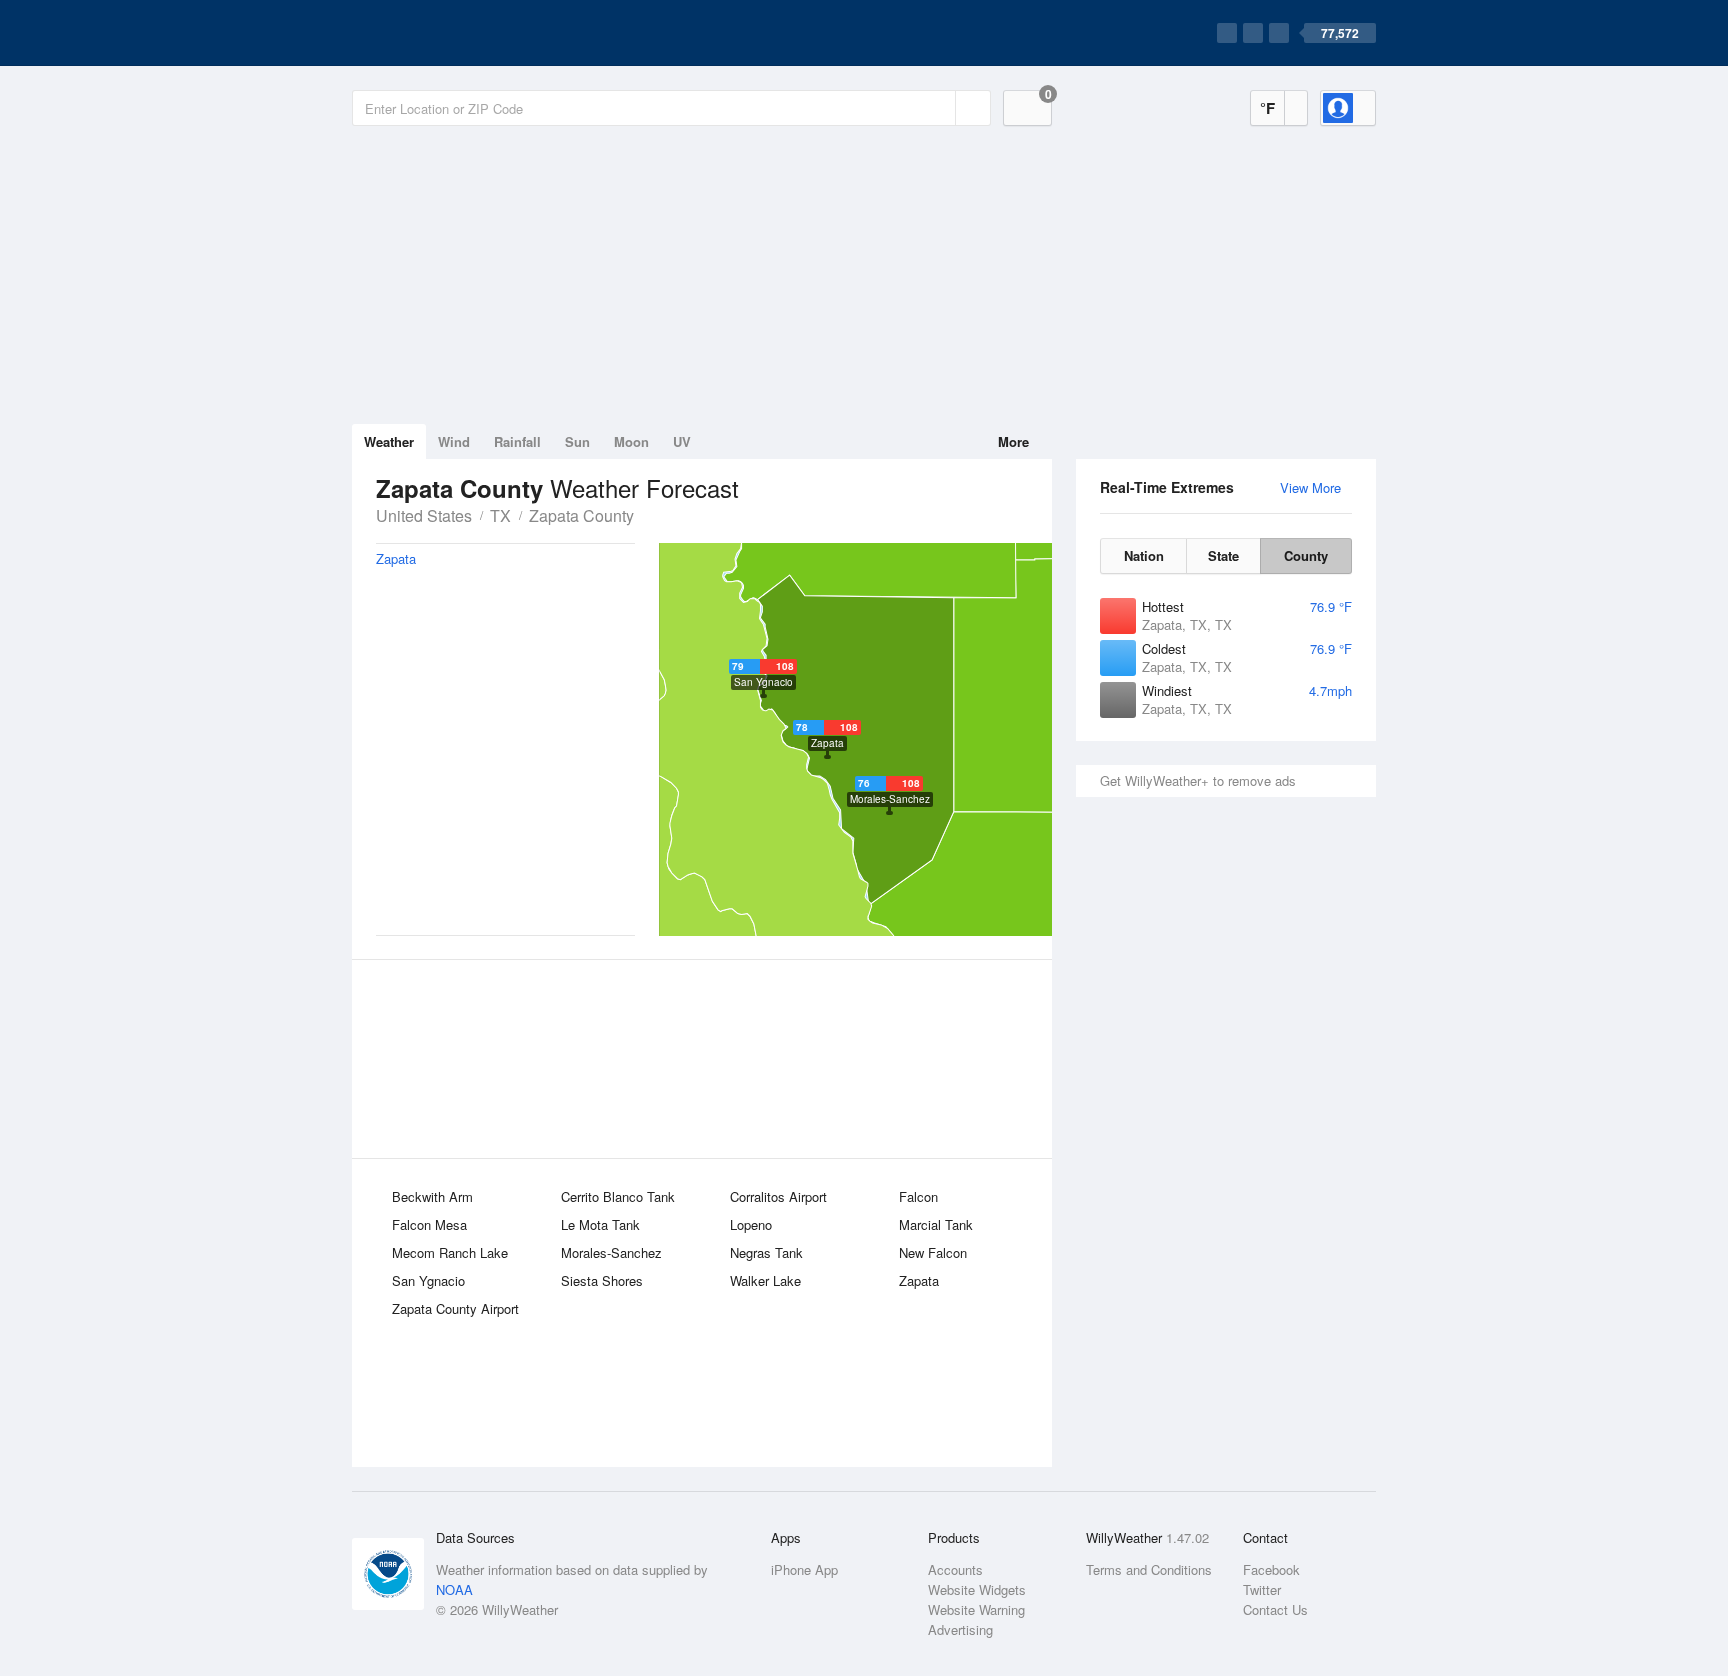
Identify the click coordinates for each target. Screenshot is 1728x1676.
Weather (389, 441)
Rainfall (517, 441)
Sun (577, 441)
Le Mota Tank (600, 1224)
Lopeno (751, 1224)
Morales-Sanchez (611, 1252)
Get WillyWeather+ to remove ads (1198, 780)
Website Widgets (977, 1589)
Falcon (918, 1196)
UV (682, 441)
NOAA (454, 1589)
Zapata (919, 1280)
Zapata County (581, 515)
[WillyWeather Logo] (446, 33)
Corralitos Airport (778, 1196)
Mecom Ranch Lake (450, 1252)
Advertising (960, 1629)
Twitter (1262, 1589)
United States (424, 515)
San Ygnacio (428, 1280)
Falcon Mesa (429, 1224)
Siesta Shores (602, 1280)
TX (500, 515)
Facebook (1271, 1569)
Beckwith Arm (432, 1196)
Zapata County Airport (455, 1308)
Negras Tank (766, 1252)
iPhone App (804, 1569)
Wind (454, 441)
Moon (631, 441)
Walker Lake (765, 1280)
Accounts (955, 1569)
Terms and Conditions (1149, 1569)
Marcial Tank (936, 1224)
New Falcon (933, 1252)
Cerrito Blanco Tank (618, 1196)
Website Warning (976, 1609)
